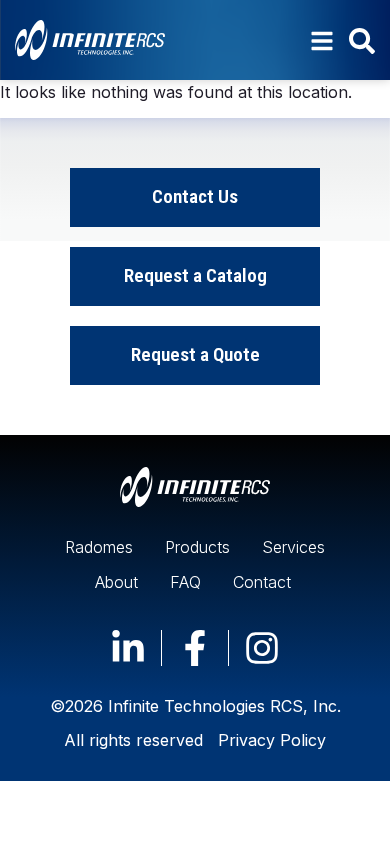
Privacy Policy (272, 740)
